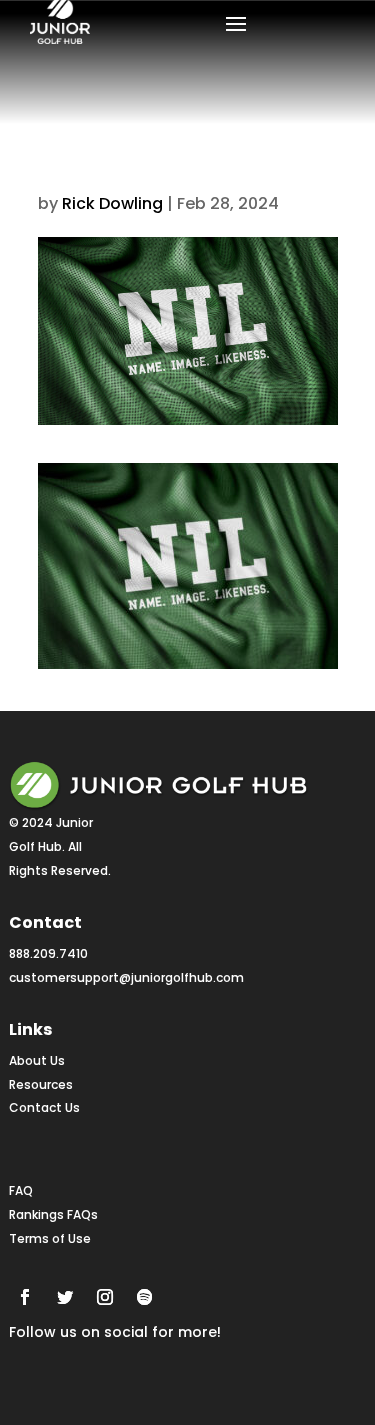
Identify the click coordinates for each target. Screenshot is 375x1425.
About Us (37, 1060)
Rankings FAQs (53, 1214)
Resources (41, 1084)
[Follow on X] (65, 1297)
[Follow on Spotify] (145, 1297)
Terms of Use (50, 1238)
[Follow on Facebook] (25, 1297)
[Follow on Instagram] (105, 1297)
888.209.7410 (48, 953)
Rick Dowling (112, 203)
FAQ (21, 1190)
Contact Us (44, 1107)
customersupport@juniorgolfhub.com (126, 977)
